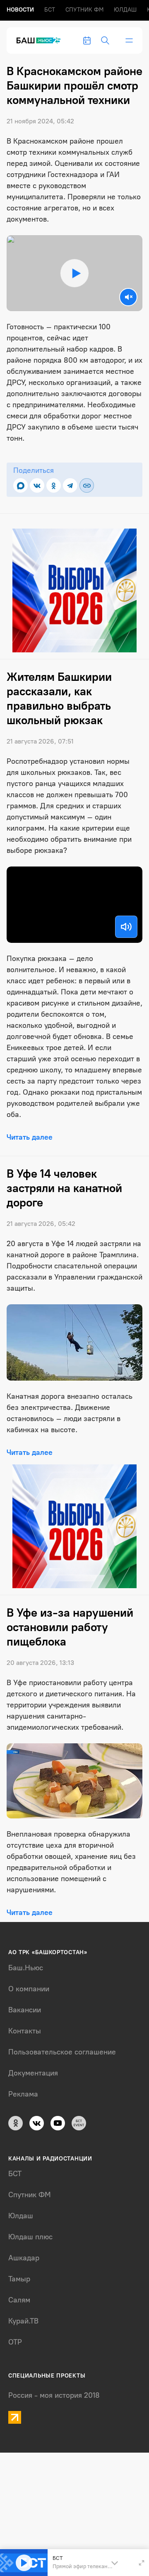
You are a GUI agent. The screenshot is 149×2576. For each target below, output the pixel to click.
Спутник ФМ (84, 10)
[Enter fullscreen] (142, 2563)
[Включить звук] (126, 927)
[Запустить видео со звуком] (74, 273)
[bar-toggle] (129, 40)
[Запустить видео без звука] (128, 297)
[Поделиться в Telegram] (70, 485)
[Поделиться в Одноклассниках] (54, 485)
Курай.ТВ (23, 2321)
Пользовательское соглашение (62, 2052)
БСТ (50, 10)
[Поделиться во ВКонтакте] (37, 485)
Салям (19, 2300)
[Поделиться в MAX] (20, 485)
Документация (33, 2073)
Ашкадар (24, 2258)
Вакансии (25, 2010)
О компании (29, 1989)
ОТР (15, 2342)
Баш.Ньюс (26, 1968)
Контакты (25, 2031)
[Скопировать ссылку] (87, 485)
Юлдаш (125, 10)
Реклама (23, 2094)
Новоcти (20, 10)
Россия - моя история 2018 (54, 2395)
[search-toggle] (105, 40)
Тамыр (19, 2279)
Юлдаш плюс (30, 2237)
